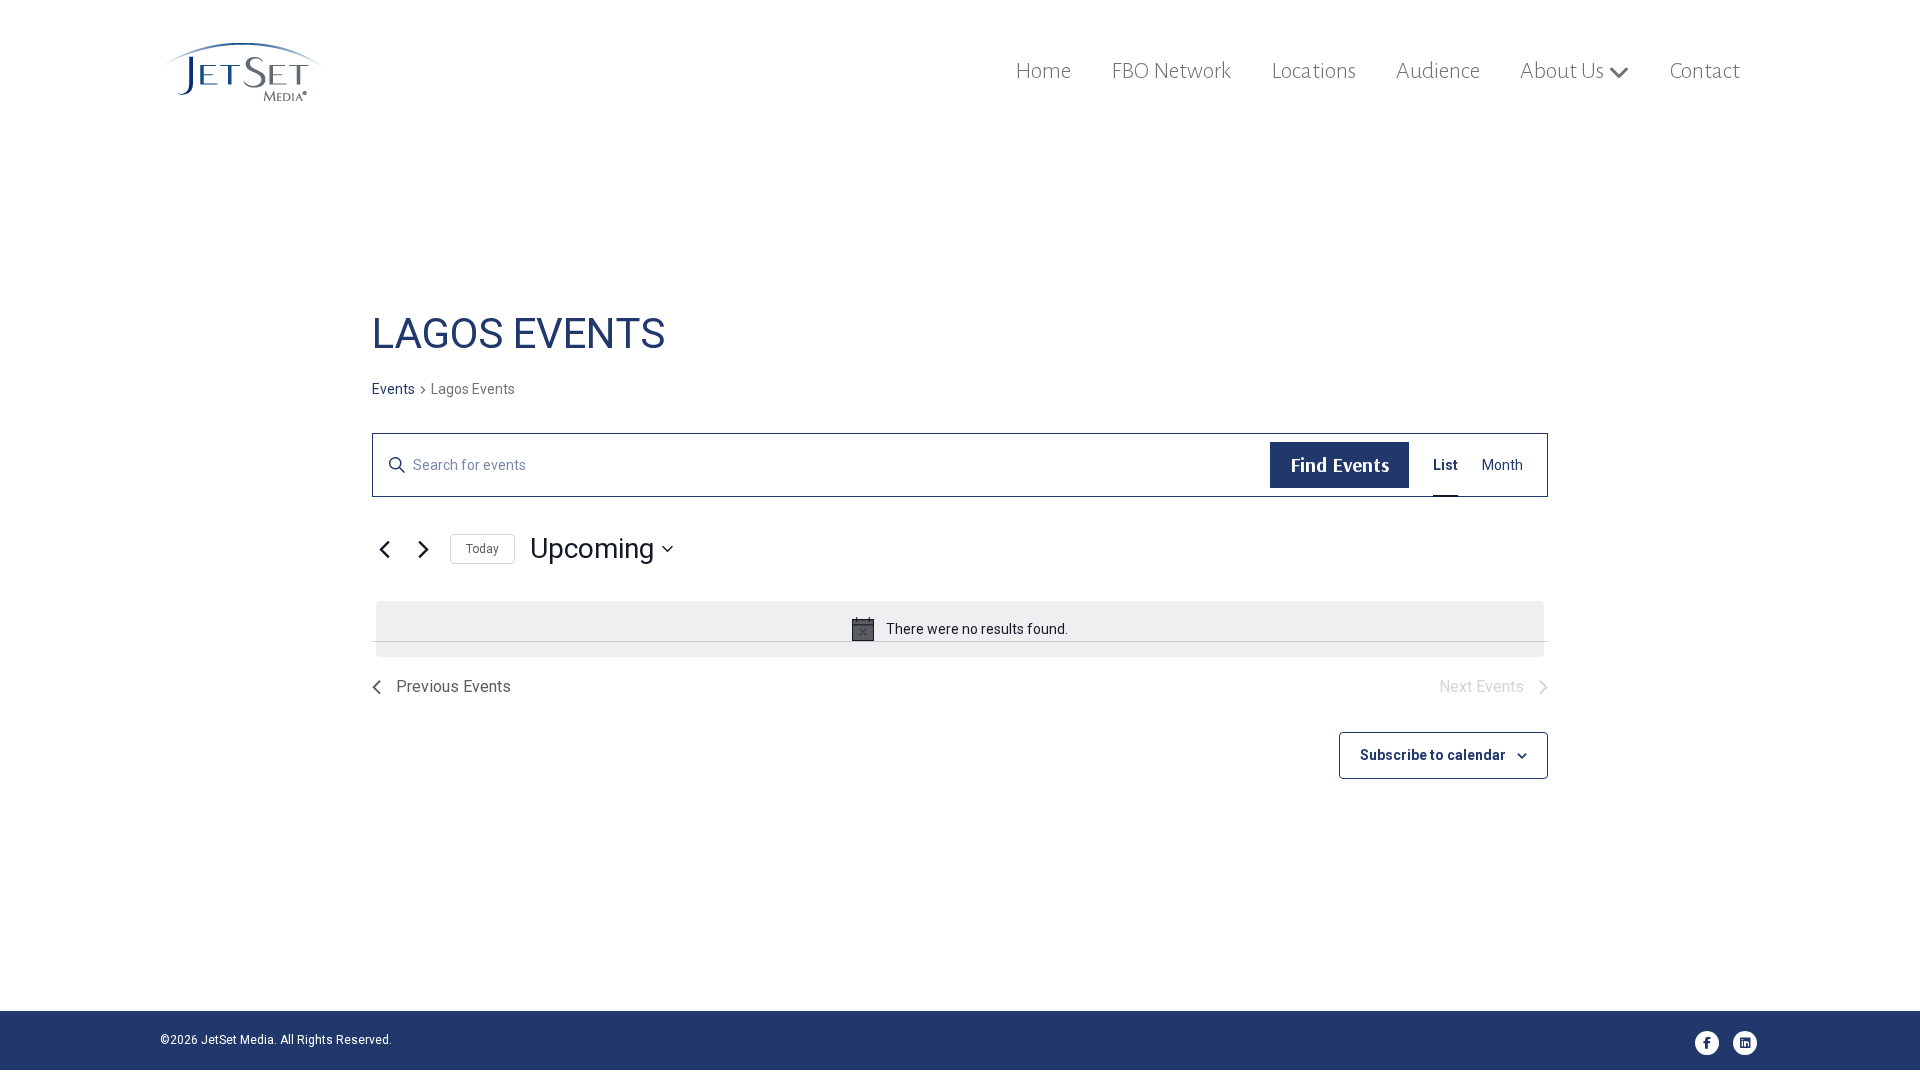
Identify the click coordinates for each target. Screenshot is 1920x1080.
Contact (1705, 71)
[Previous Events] (384, 549)
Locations (1313, 71)
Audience (1438, 71)
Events (393, 389)
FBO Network (1171, 71)
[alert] (960, 629)
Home (1043, 71)
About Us (1562, 71)
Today (482, 549)
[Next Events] (423, 549)
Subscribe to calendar (1433, 755)
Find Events (1339, 464)
